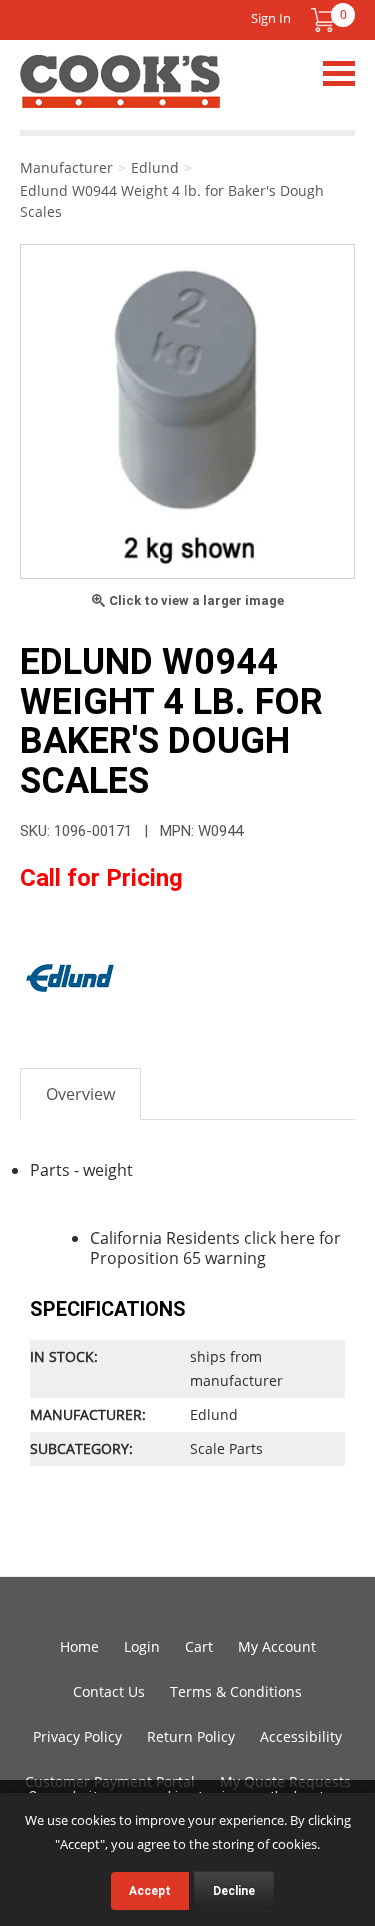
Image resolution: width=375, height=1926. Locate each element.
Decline (234, 1891)
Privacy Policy (77, 1736)
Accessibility (301, 1736)
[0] (323, 20)
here (297, 1238)
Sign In (271, 18)
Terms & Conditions (236, 1691)
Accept (150, 1891)
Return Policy (191, 1736)
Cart (199, 1646)
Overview (80, 1094)
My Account (277, 1646)
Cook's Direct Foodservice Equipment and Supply (120, 93)
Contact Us (109, 1691)
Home (79, 1646)
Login (142, 1646)
